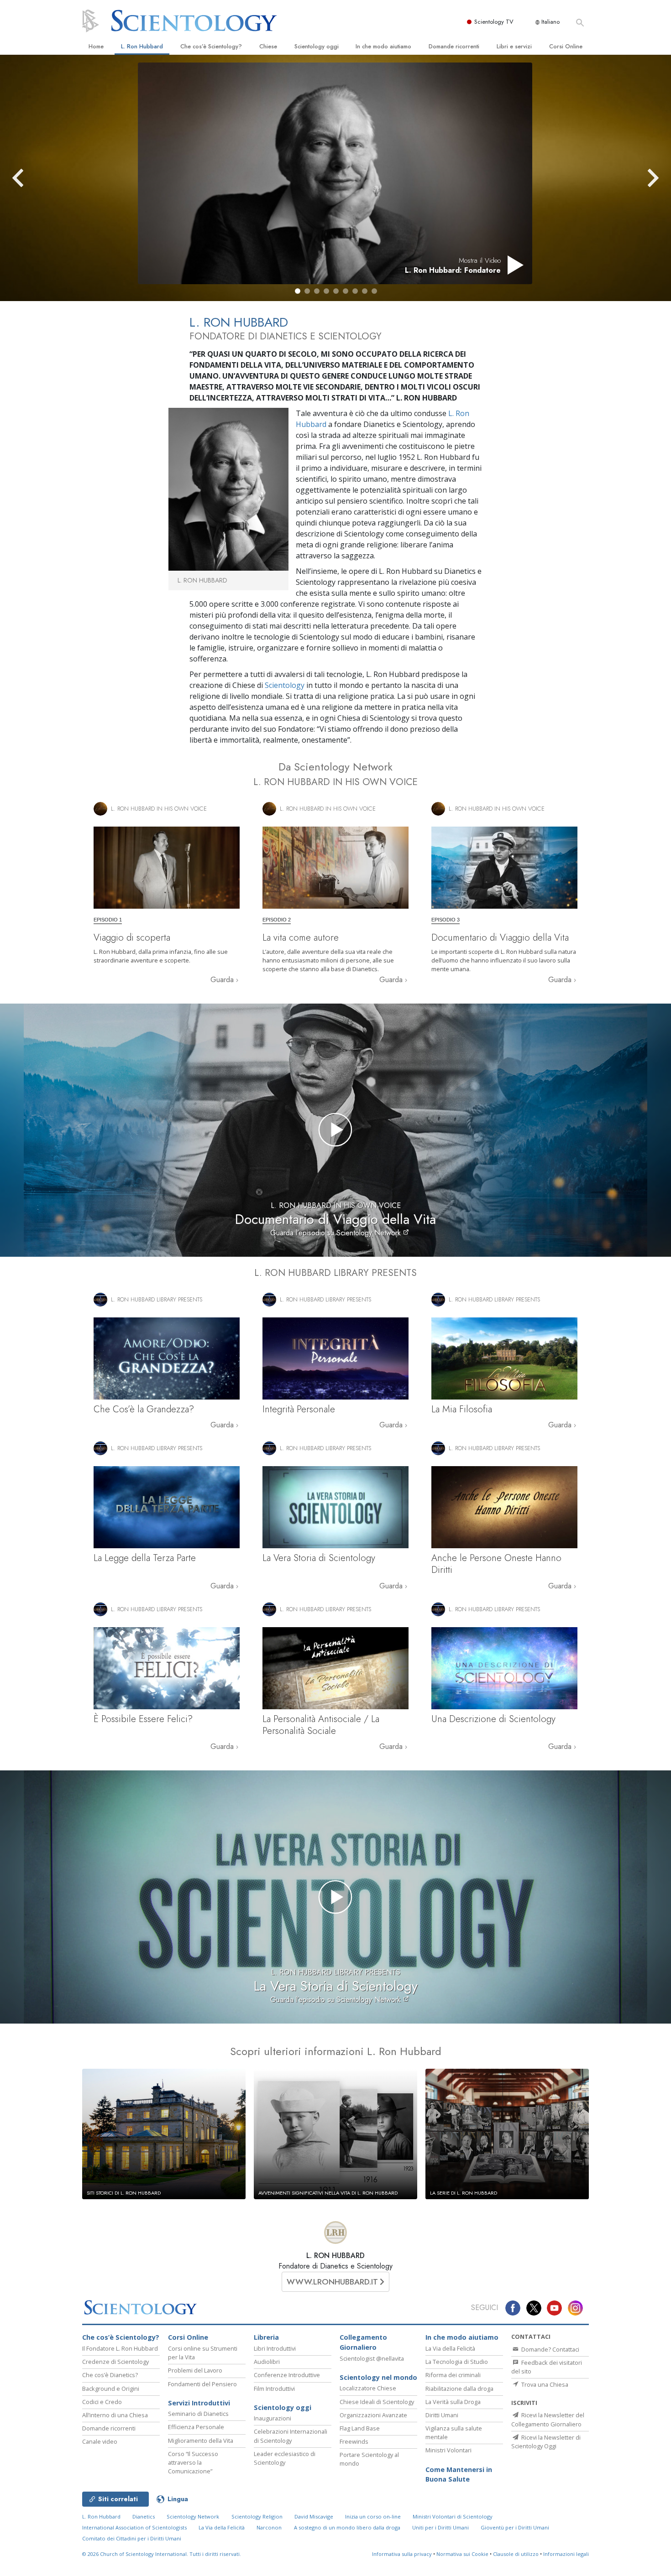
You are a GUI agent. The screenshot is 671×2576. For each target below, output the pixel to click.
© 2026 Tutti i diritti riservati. (162, 2554)
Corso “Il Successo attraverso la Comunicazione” (193, 2462)
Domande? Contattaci (550, 2349)
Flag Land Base (360, 2428)
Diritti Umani (442, 2415)
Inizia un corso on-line (373, 2516)
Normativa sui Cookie (462, 2554)
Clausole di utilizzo (516, 2554)
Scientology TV (494, 22)
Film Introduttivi (274, 2389)
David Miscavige (314, 2516)
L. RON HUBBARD (335, 2256)
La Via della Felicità (450, 2348)
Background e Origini (111, 2389)
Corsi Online (566, 46)
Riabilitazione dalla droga (459, 2389)
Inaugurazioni (273, 2418)
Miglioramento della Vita (201, 2441)
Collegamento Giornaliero (363, 2342)
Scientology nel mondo (378, 2377)
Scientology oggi (317, 46)
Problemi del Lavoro (195, 2370)
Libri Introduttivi (275, 2348)
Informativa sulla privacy (402, 2554)
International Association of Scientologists (134, 2527)
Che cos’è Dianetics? (110, 2375)
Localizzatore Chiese (368, 2388)
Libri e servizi (514, 46)
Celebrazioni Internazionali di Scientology (291, 2436)
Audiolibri (267, 2362)
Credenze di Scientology (115, 2362)
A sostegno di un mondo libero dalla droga (347, 2527)
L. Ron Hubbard (142, 46)
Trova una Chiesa (544, 2384)
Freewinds (354, 2441)
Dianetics (144, 2516)
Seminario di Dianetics (198, 2414)
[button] (298, 291)
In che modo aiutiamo (383, 46)
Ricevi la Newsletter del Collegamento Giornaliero (548, 2419)
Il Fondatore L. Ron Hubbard (120, 2348)
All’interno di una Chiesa (115, 2415)
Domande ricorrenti (454, 46)
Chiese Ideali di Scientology (377, 2402)
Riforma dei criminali (453, 2375)
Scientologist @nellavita (372, 2358)
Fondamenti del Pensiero (202, 2384)
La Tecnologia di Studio (457, 2362)
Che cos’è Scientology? (211, 46)
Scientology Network (193, 2516)
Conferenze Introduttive (287, 2375)
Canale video (100, 2441)
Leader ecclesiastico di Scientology (285, 2458)
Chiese (268, 46)
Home (96, 46)
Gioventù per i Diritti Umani (515, 2527)
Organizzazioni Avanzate (373, 2415)
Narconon (269, 2527)
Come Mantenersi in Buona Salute (459, 2475)
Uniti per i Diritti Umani (440, 2527)
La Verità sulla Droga (453, 2402)
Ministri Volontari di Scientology (453, 2516)
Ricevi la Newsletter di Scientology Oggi (546, 2442)
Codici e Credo (102, 2402)
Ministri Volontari (448, 2450)
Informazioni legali (566, 2554)
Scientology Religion (257, 2516)
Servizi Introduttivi (199, 2403)
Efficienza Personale (196, 2427)
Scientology (285, 685)
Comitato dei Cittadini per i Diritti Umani (132, 2538)
